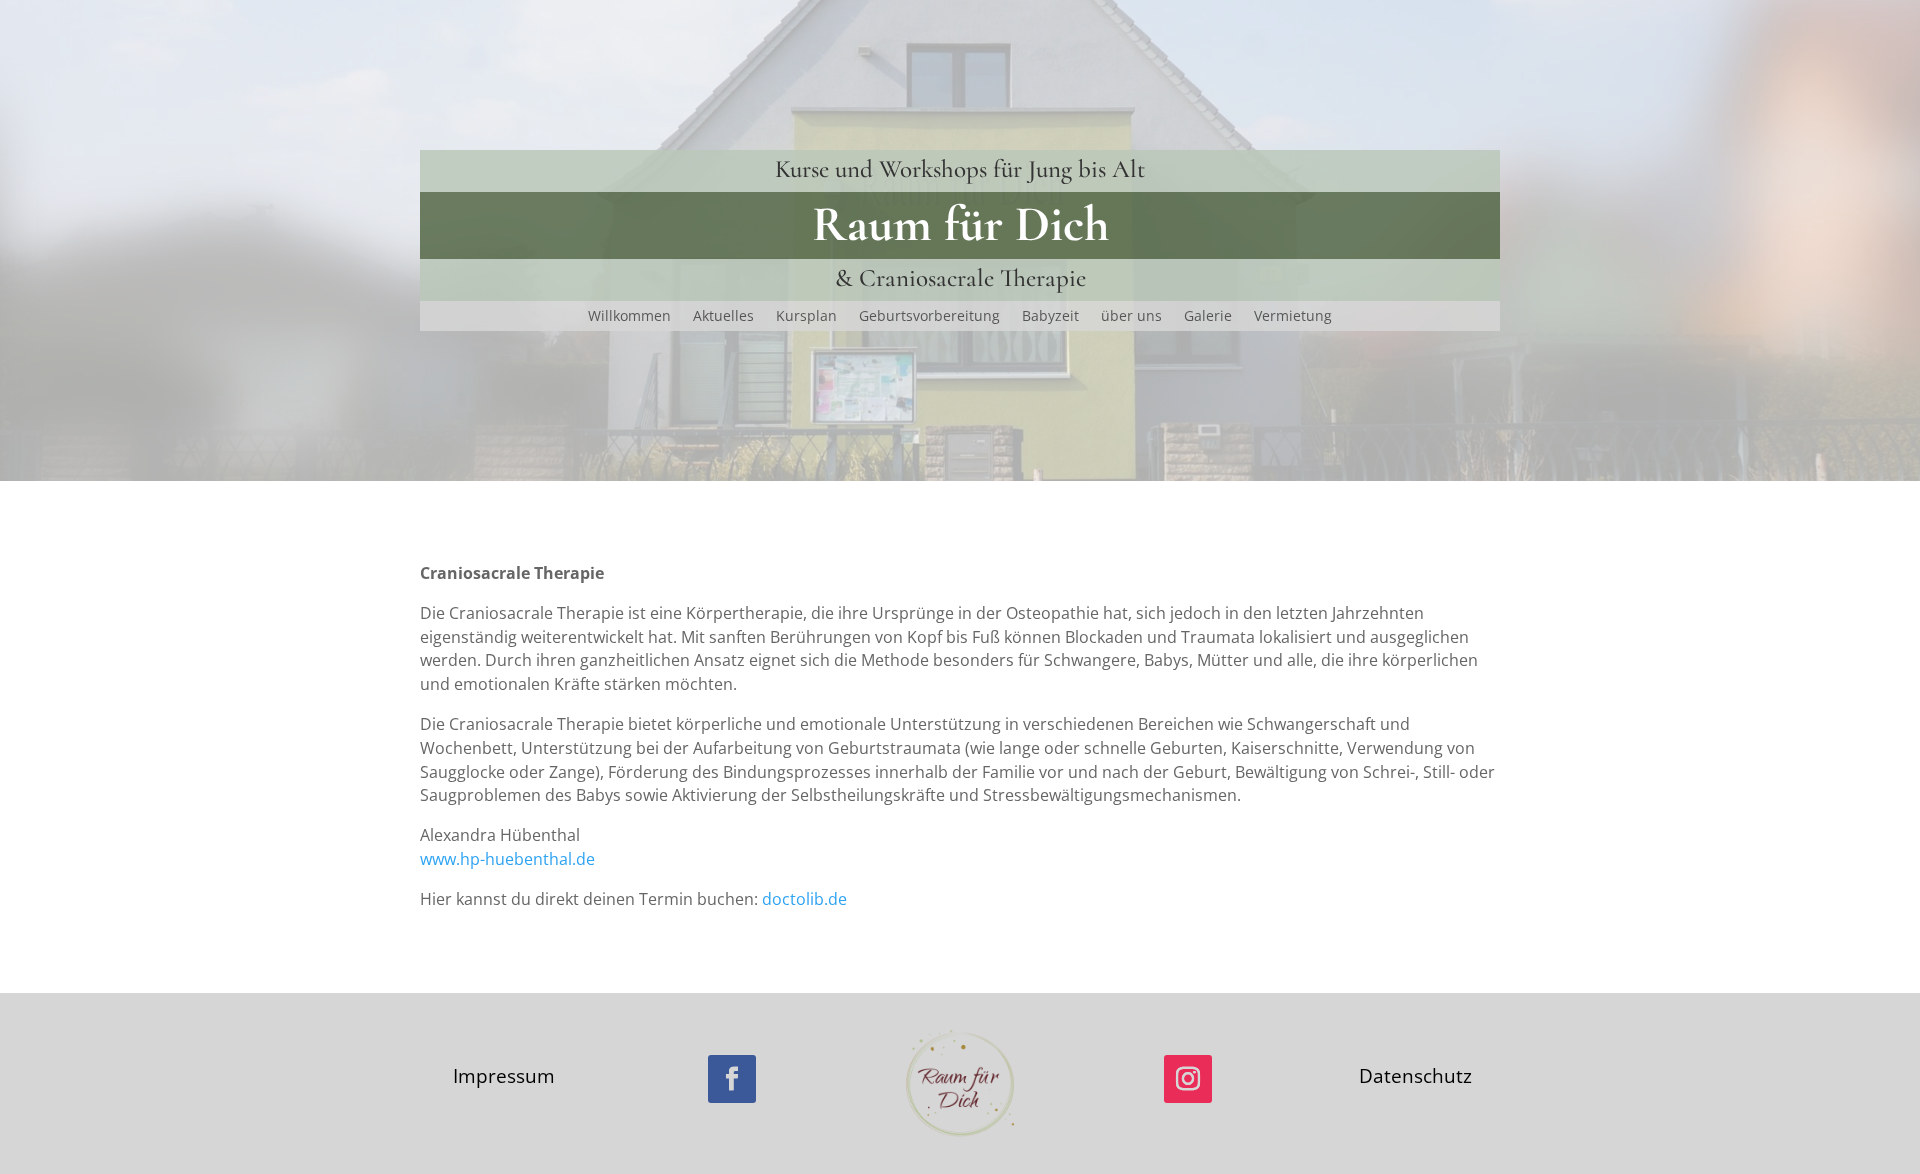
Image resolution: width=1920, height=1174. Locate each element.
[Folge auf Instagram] (1188, 1079)
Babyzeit (1050, 317)
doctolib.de (804, 899)
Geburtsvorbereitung (929, 317)
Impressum (504, 1076)
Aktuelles (723, 317)
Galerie (1208, 317)
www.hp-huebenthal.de (507, 859)
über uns (1131, 317)
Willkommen (629, 317)
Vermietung (1293, 317)
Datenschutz (1415, 1076)
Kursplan (806, 317)
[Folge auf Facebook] (732, 1079)
